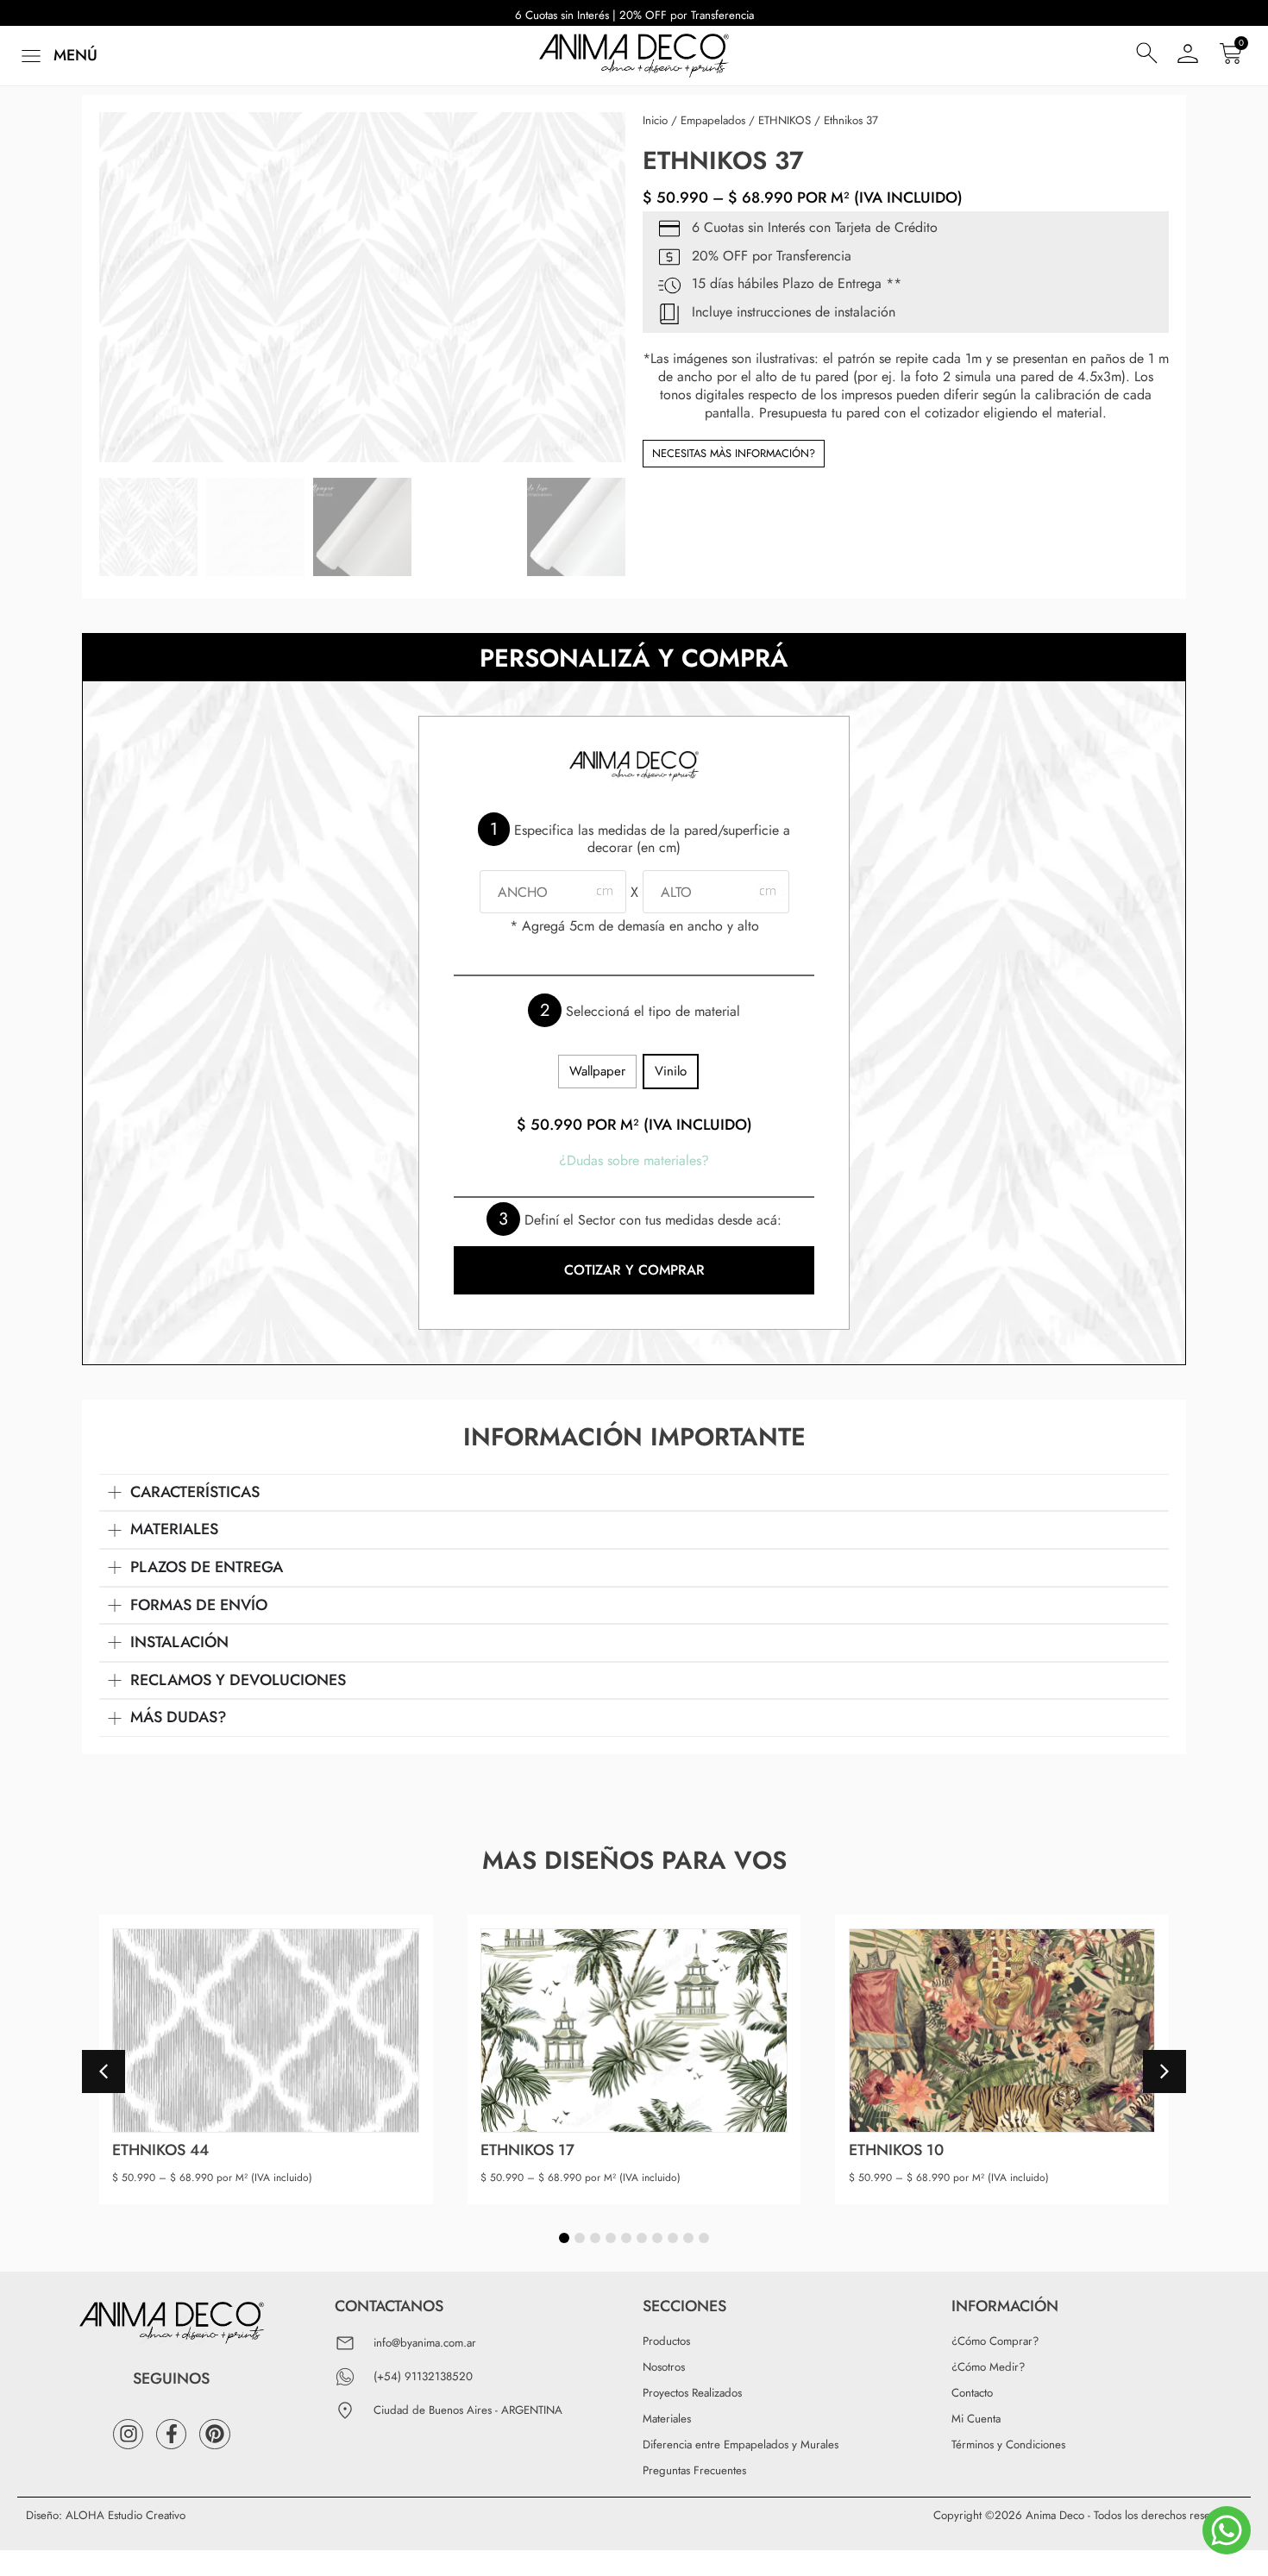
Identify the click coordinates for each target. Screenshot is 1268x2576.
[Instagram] (128, 2434)
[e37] (362, 287)
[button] (57, 56)
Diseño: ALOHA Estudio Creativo (106, 2515)
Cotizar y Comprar (634, 1270)
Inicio (655, 120)
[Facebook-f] (171, 2434)
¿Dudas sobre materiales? (634, 1160)
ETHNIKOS (785, 120)
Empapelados (713, 120)
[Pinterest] (214, 2434)
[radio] (597, 1072)
